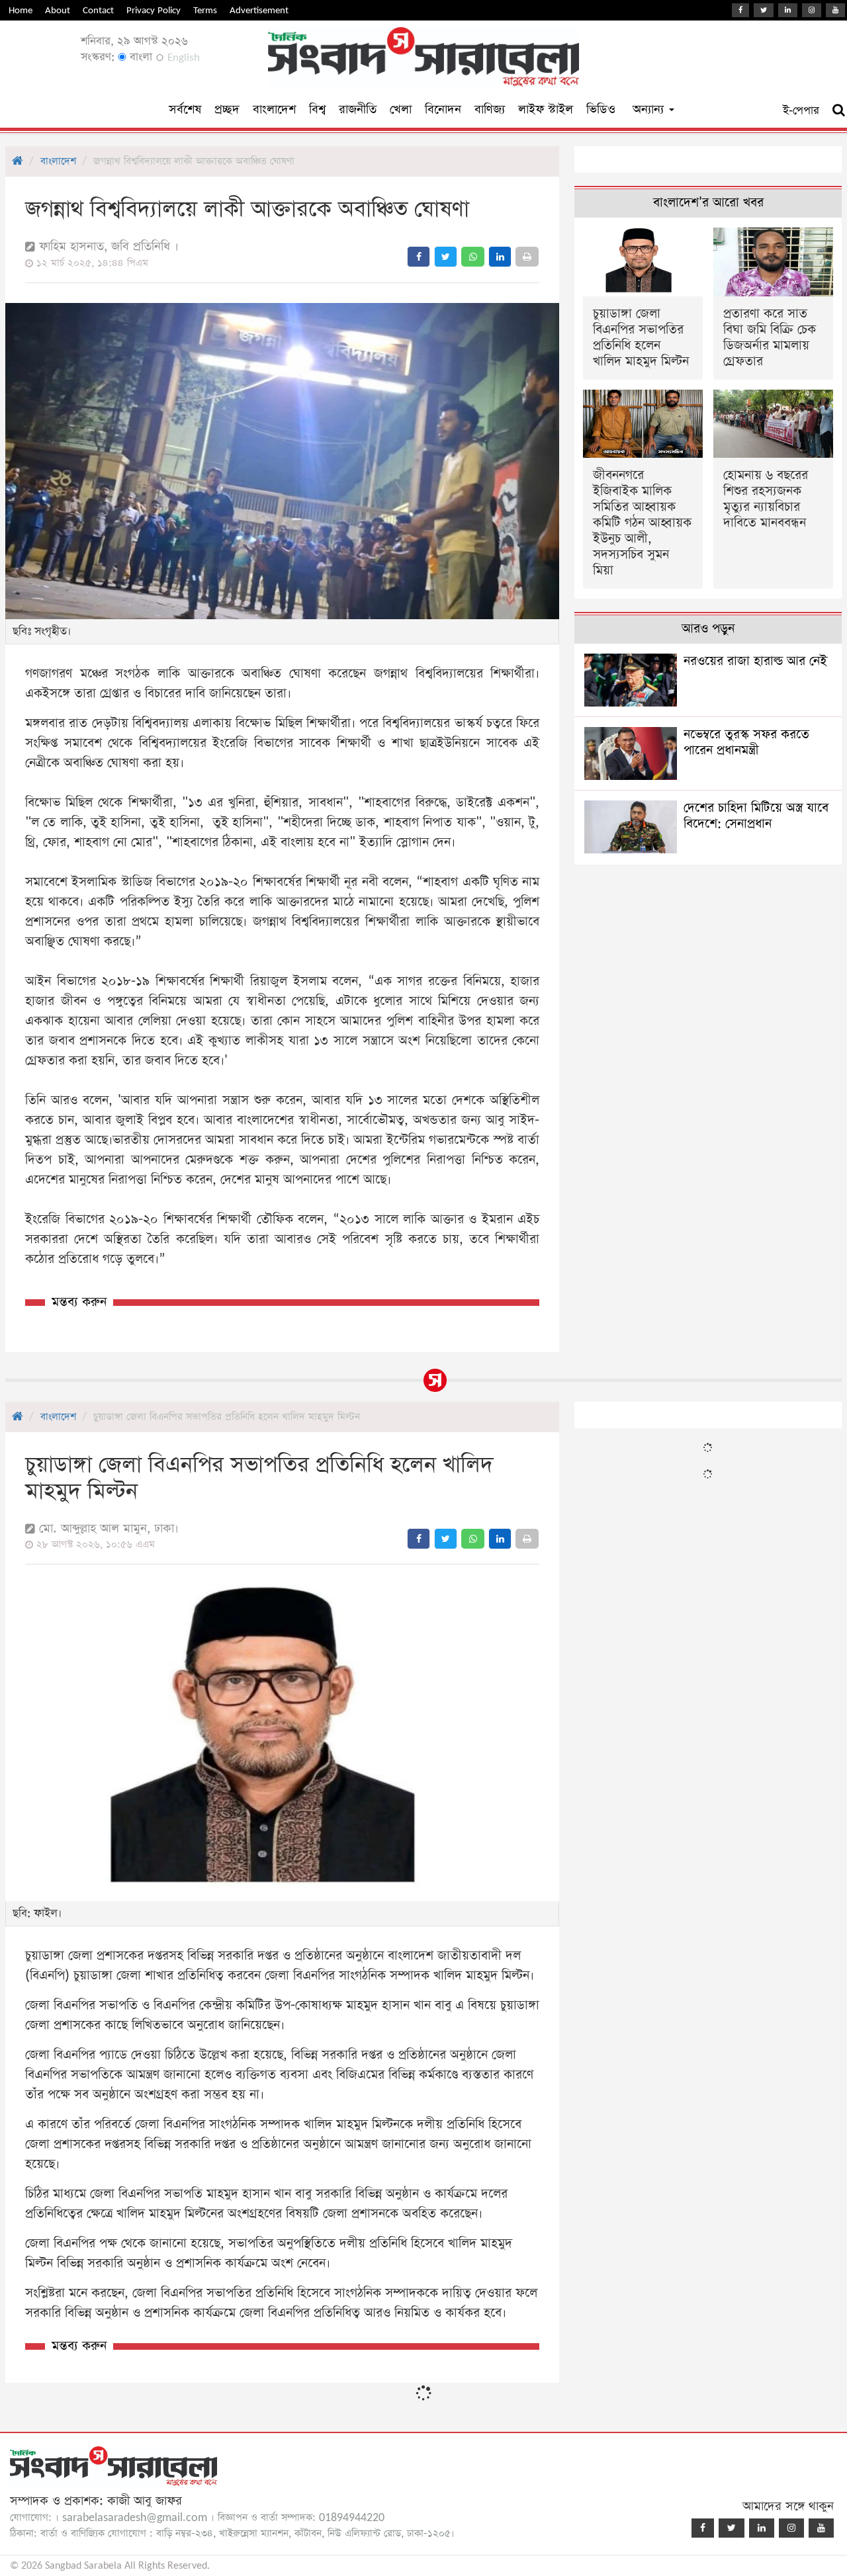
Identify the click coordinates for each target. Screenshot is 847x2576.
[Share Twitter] (446, 257)
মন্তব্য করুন (79, 1302)
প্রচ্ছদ (227, 109)
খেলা (401, 109)
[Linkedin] (788, 10)
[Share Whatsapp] (473, 257)
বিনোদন (443, 109)
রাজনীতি (358, 109)
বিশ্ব (317, 109)
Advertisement (259, 10)
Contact (98, 10)
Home (21, 10)
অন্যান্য (650, 109)
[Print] (527, 257)
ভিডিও (601, 109)
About (58, 10)
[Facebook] (740, 10)
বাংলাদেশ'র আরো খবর (708, 203)
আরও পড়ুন (708, 629)
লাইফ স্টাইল (546, 109)
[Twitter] (764, 10)
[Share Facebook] (419, 257)
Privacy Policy (154, 10)
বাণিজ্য (490, 109)
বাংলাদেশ (274, 109)
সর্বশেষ (185, 109)
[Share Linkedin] (500, 257)
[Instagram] (812, 10)
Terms (205, 10)
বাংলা (139, 57)
